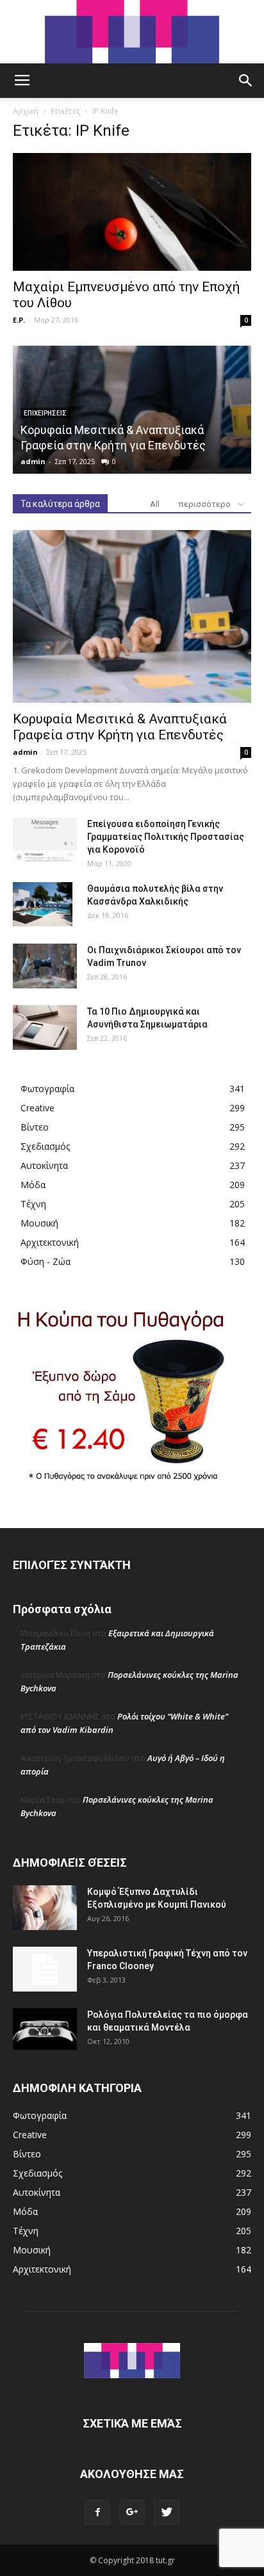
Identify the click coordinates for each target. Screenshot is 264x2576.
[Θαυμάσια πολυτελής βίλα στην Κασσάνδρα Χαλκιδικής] (43, 905)
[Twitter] (167, 2513)
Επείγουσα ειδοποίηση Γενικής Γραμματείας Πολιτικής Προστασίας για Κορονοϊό (166, 837)
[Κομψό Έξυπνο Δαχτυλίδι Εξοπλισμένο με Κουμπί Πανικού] (45, 1908)
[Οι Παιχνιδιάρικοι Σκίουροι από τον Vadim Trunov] (45, 966)
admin (33, 461)
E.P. (19, 320)
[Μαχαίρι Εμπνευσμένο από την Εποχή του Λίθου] (132, 212)
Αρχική (26, 111)
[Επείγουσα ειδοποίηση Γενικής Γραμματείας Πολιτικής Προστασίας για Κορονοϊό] (45, 840)
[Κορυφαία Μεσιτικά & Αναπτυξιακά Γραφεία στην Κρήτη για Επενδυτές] (132, 616)
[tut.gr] (132, 32)
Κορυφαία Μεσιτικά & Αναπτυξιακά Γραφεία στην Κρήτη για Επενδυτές (120, 727)
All (155, 504)
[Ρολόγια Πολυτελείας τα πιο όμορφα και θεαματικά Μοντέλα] (45, 2029)
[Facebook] (97, 2513)
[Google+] (132, 2513)
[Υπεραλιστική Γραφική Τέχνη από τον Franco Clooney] (45, 1969)
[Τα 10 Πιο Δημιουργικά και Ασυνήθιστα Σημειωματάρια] (45, 1027)
